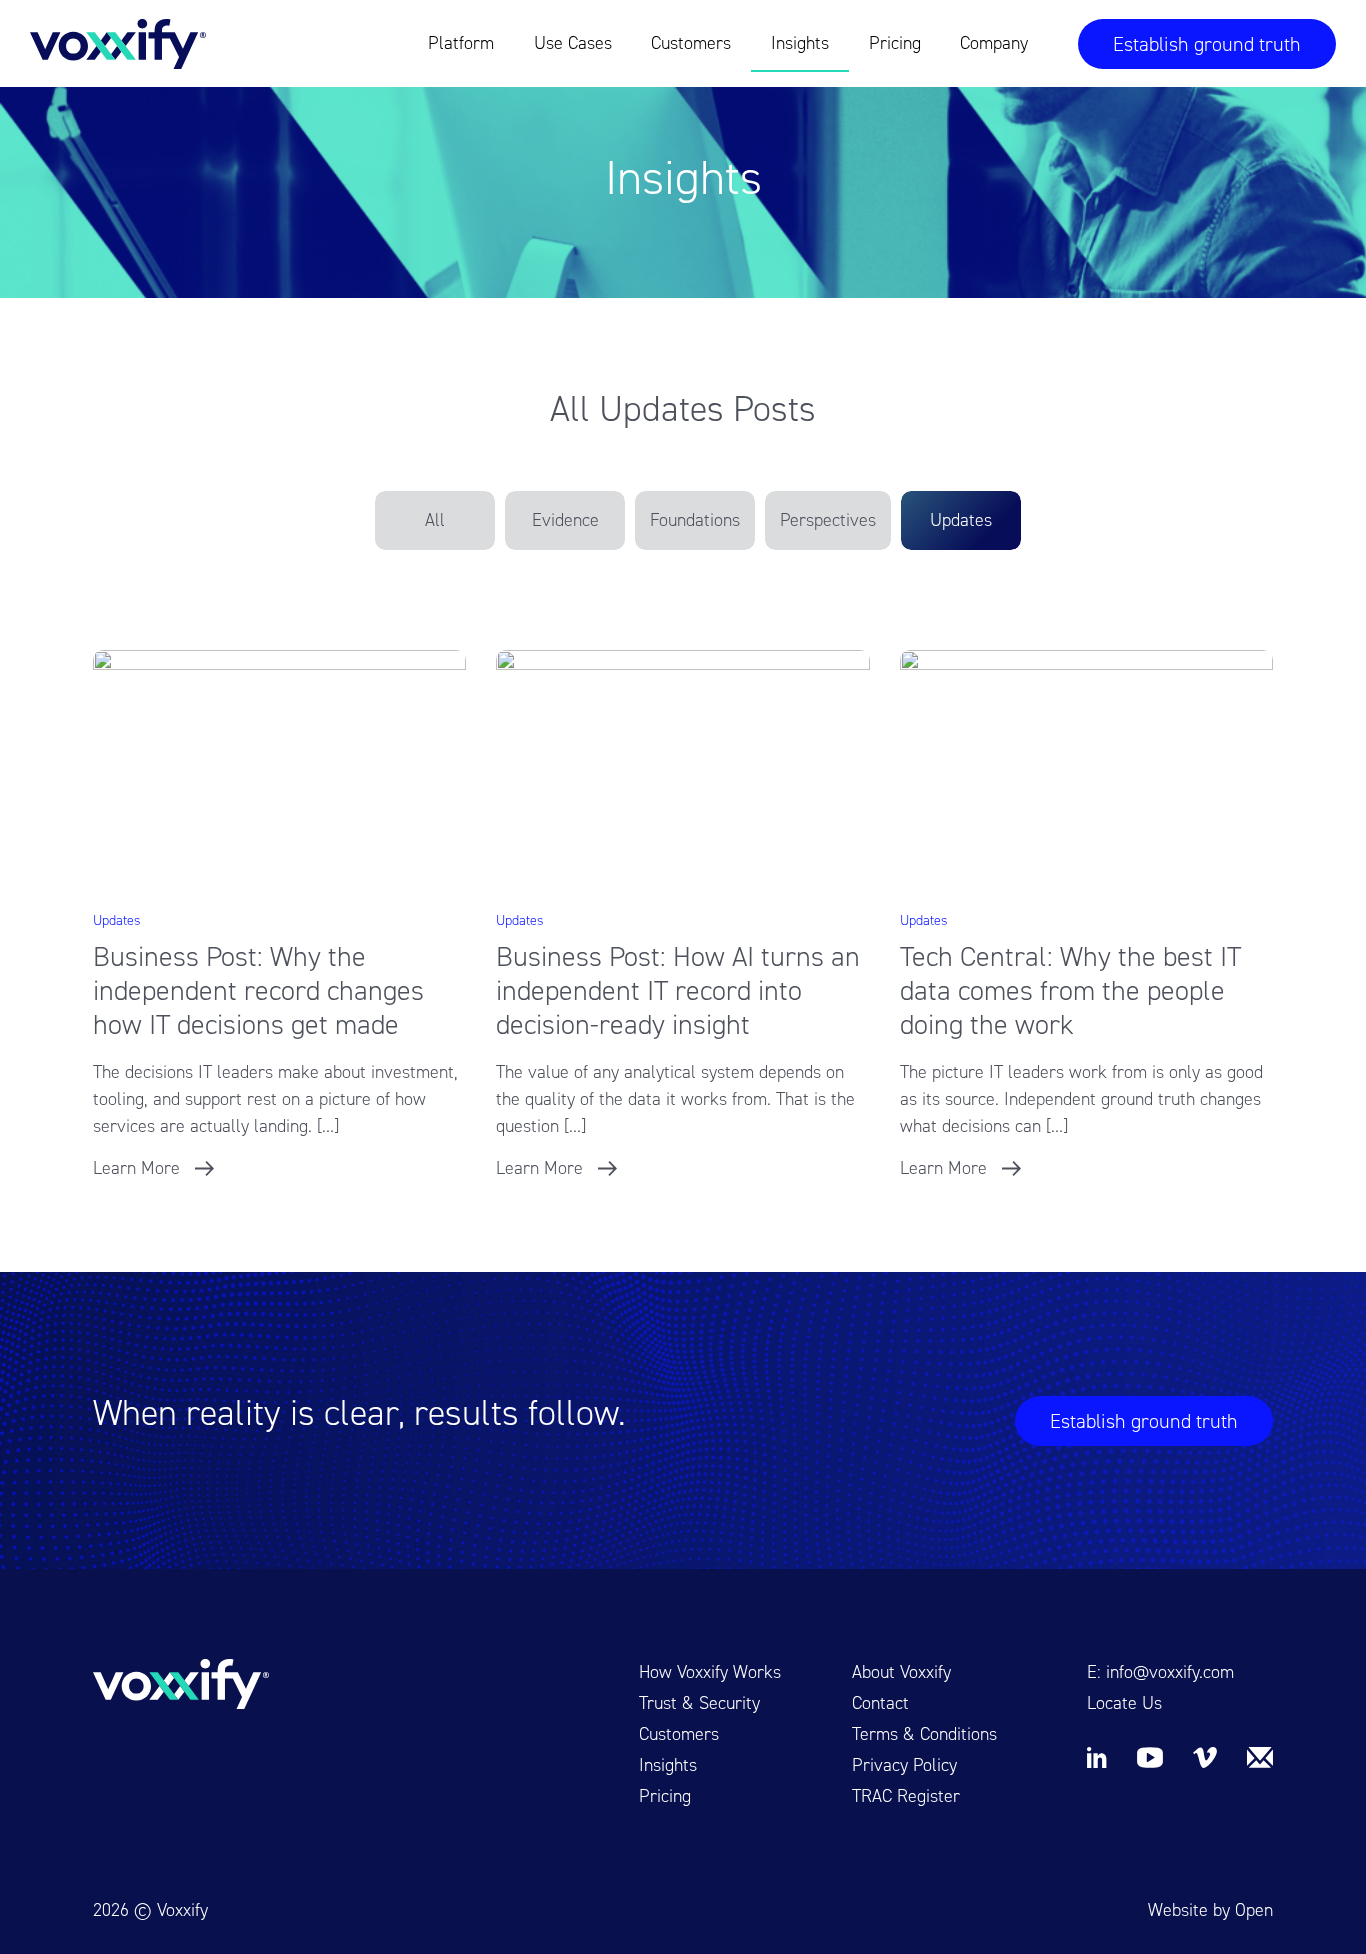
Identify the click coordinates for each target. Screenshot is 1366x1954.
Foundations (695, 520)
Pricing (895, 43)
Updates (961, 520)
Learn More (136, 1168)
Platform (461, 43)
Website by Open (1210, 1910)
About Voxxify (901, 1672)
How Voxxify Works (710, 1672)
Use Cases (573, 43)
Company (994, 43)
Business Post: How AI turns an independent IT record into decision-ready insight (678, 990)
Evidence (565, 520)
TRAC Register (906, 1796)
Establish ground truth (1207, 44)
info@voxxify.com (1170, 1672)
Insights (800, 43)
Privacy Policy (904, 1765)
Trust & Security (699, 1703)
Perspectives (828, 520)
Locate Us (1124, 1703)
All (435, 520)
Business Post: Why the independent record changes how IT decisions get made (258, 990)
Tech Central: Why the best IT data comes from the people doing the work (1070, 990)
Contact (880, 1703)
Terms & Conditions (924, 1734)
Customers (691, 43)
